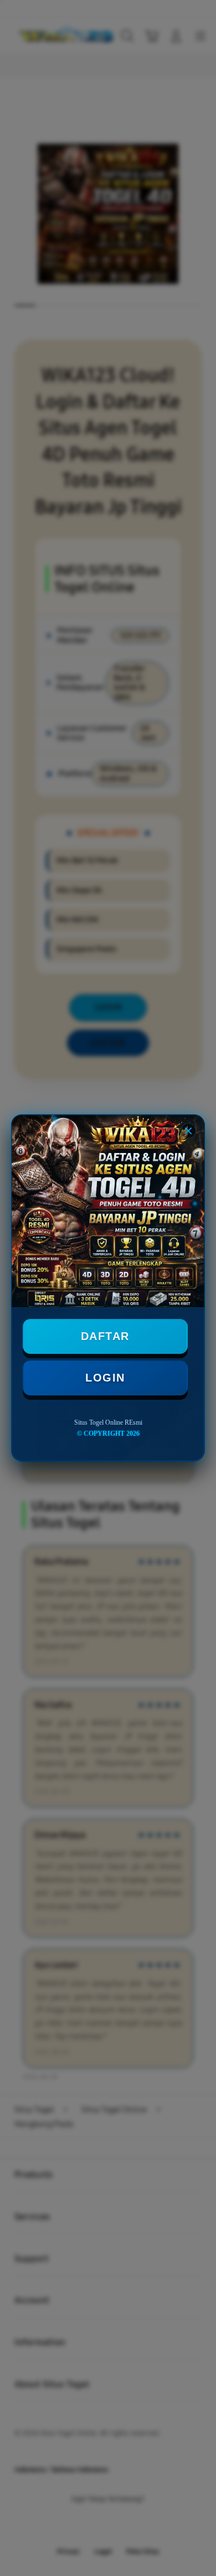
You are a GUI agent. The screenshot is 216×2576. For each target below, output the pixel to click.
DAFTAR (105, 1336)
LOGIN (105, 1378)
